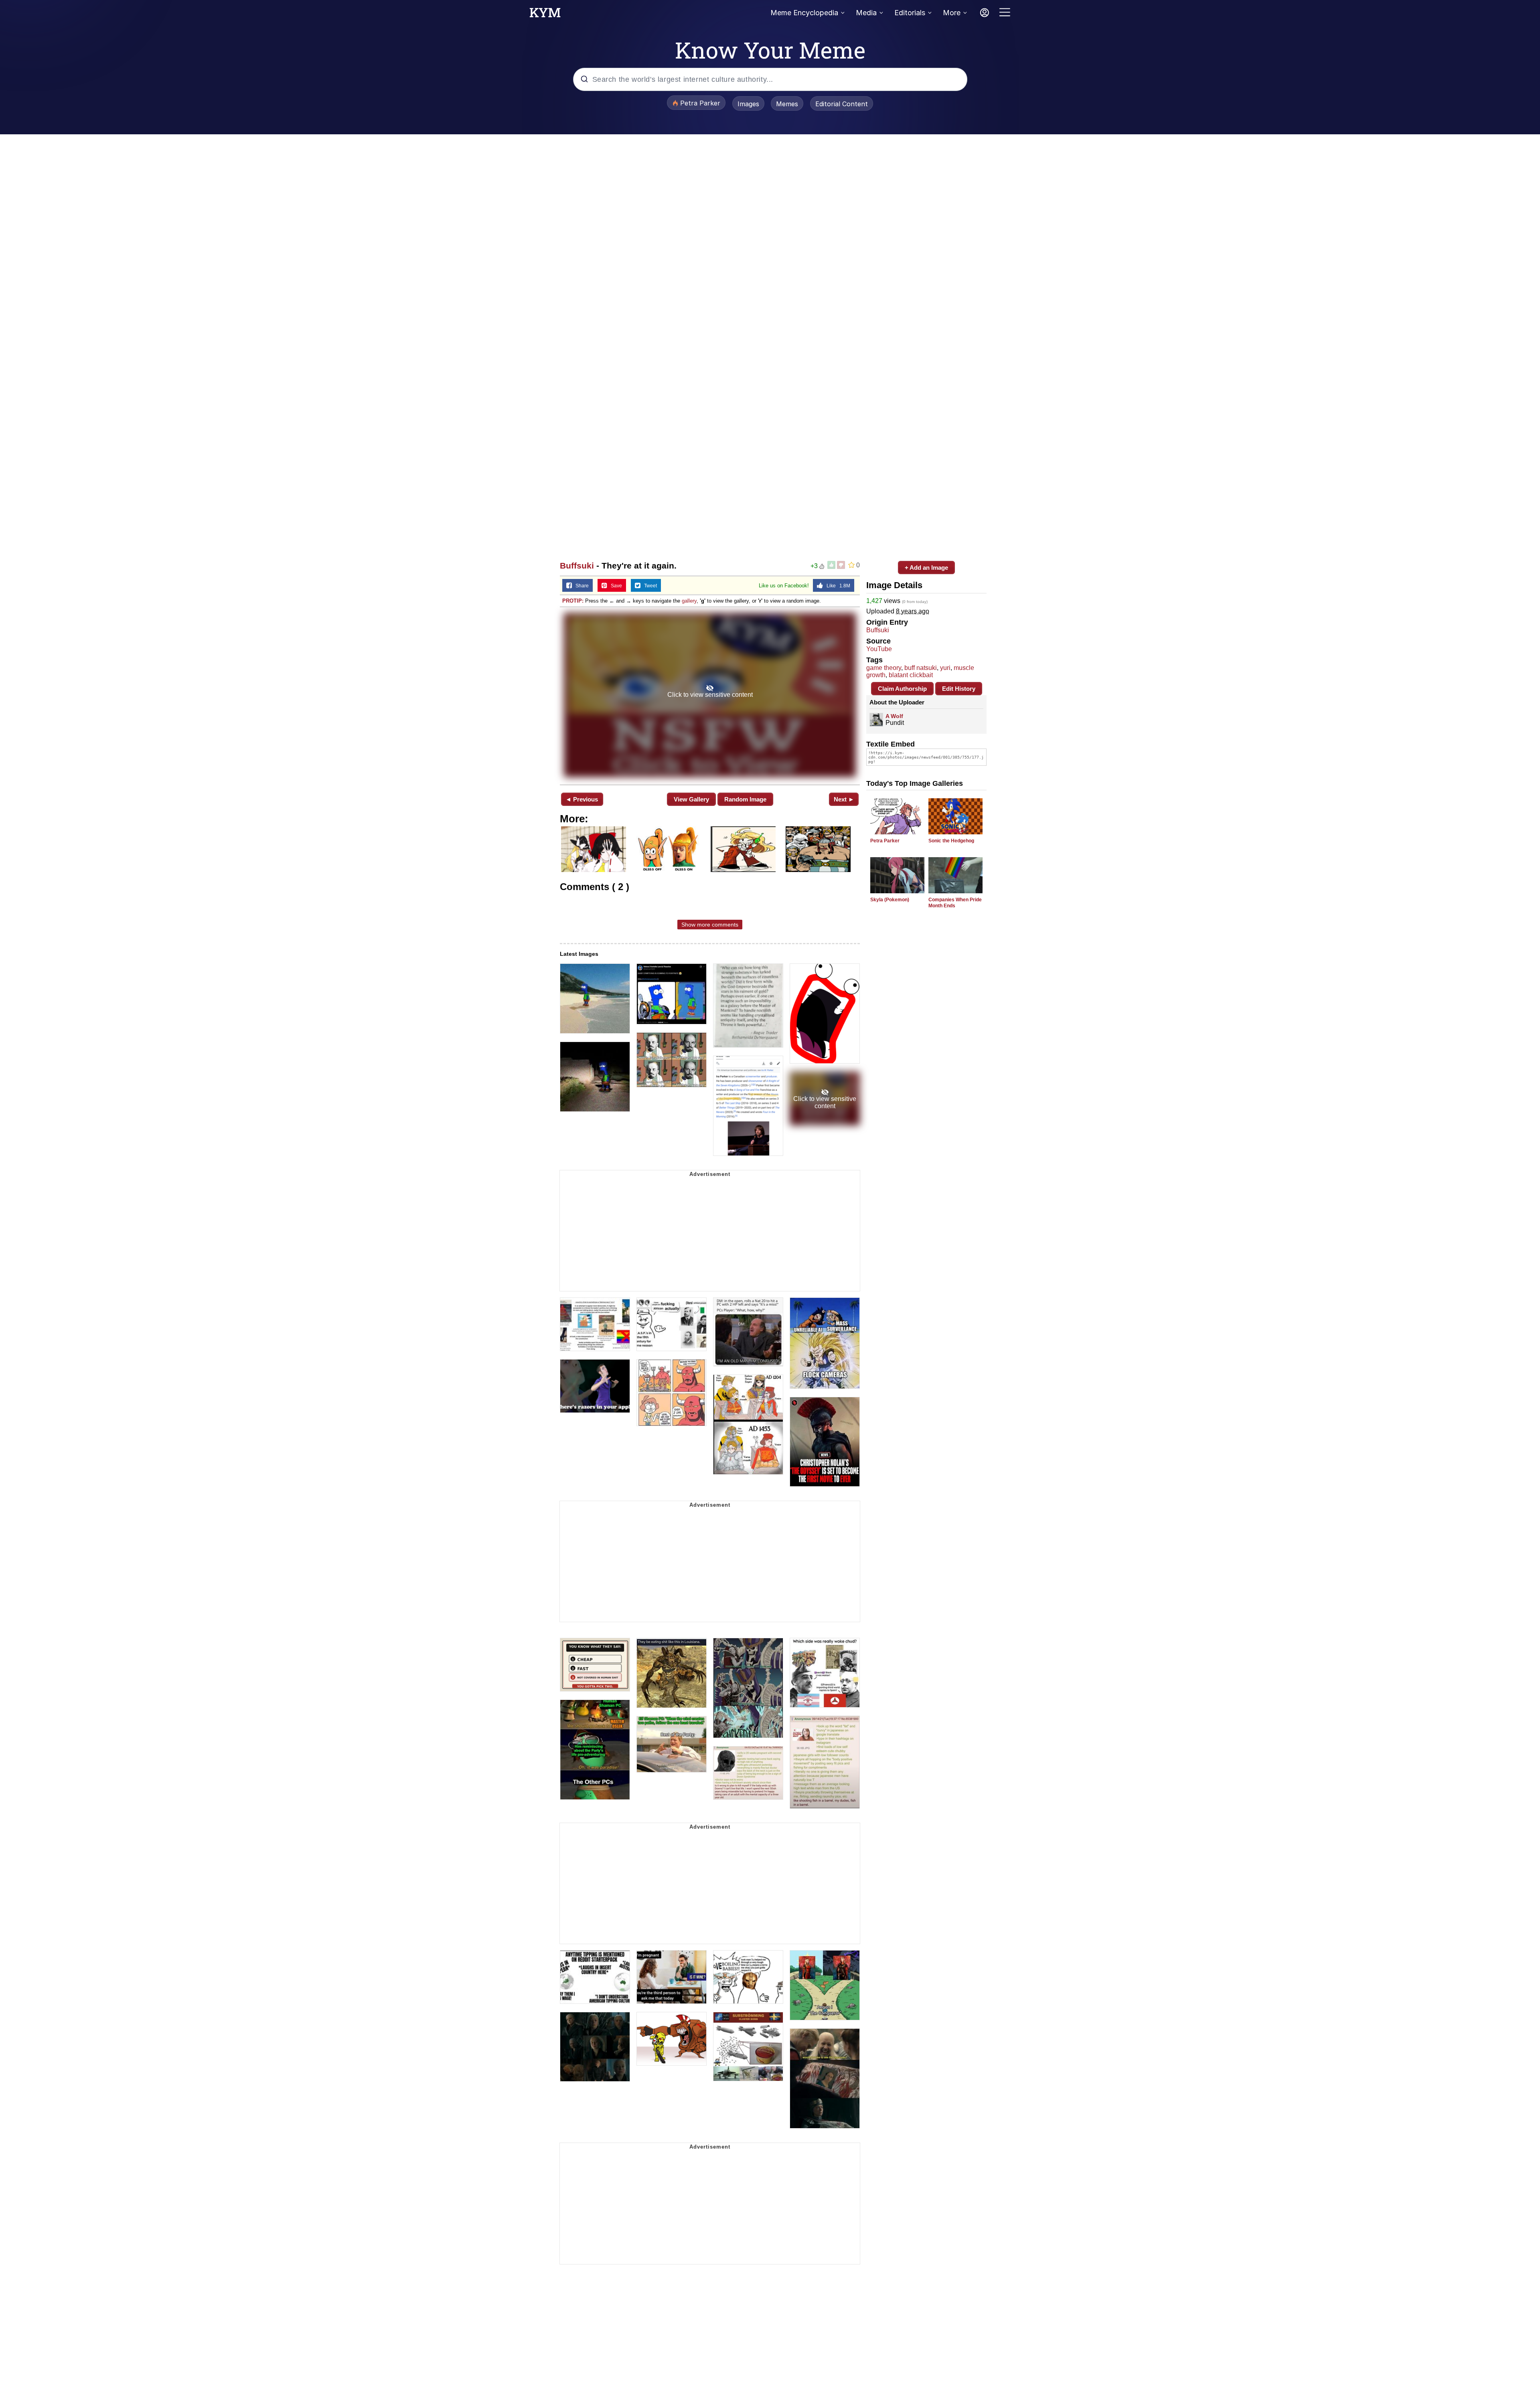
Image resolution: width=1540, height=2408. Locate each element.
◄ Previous (582, 799)
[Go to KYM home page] (545, 15)
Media (866, 13)
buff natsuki (921, 668)
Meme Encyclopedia (804, 13)
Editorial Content (842, 104)
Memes (787, 104)
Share (580, 586)
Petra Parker (885, 841)
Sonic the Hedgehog (951, 841)
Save (615, 586)
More (952, 13)
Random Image (745, 799)
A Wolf (894, 716)
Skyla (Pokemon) (890, 900)
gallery (689, 601)
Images (748, 104)
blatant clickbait (911, 675)
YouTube (879, 649)
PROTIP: (573, 601)
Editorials (910, 13)
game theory (884, 668)
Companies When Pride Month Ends (955, 903)
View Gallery (691, 799)
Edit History (959, 689)
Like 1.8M (837, 586)
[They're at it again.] (710, 695)
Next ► (844, 799)
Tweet (649, 586)
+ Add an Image (926, 568)
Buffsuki (577, 566)
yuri (945, 668)
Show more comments (710, 925)
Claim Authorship (902, 689)
